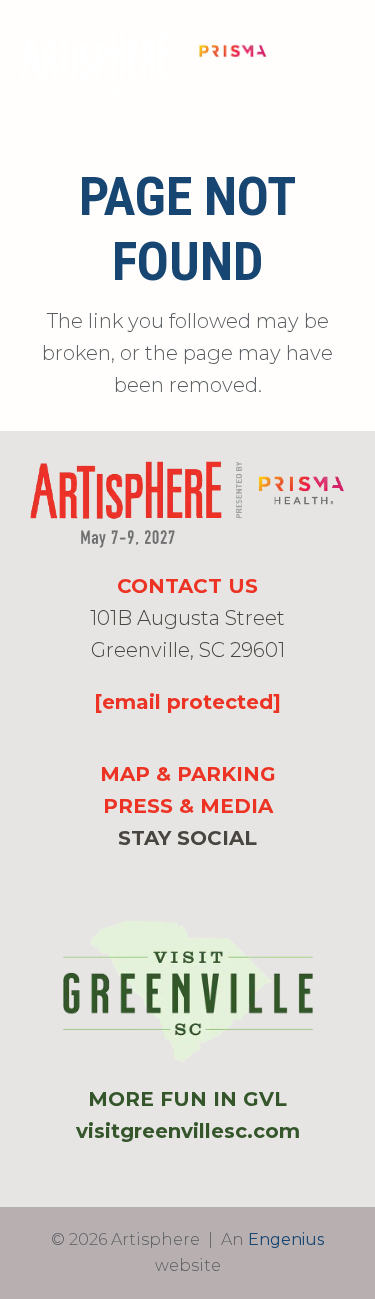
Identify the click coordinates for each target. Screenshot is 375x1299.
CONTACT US (187, 586)
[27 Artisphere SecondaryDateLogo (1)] (143, 68)
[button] (343, 68)
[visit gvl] (188, 992)
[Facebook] (155, 878)
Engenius (286, 1239)
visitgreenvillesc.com (188, 1131)
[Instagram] (187, 879)
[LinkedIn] (220, 878)
